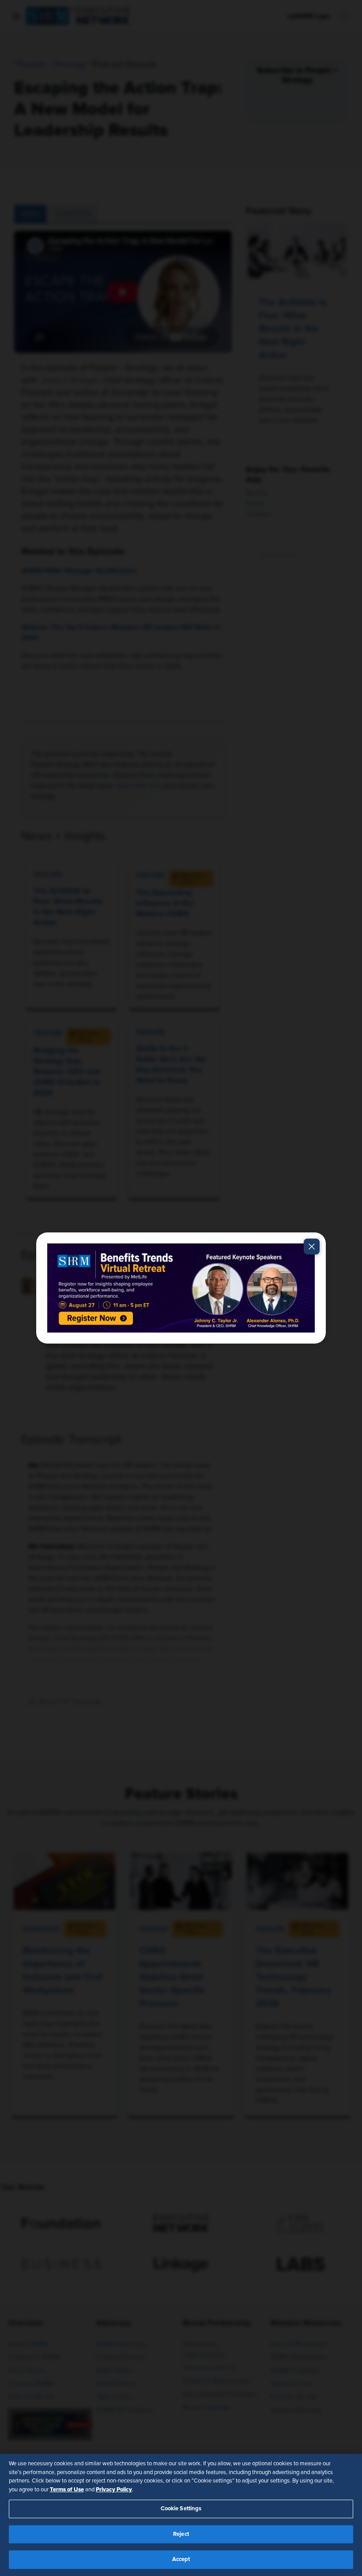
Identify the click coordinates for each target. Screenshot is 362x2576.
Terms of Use (67, 2490)
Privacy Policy (114, 2490)
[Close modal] (312, 1247)
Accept (181, 2559)
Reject (181, 2534)
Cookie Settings (181, 2509)
